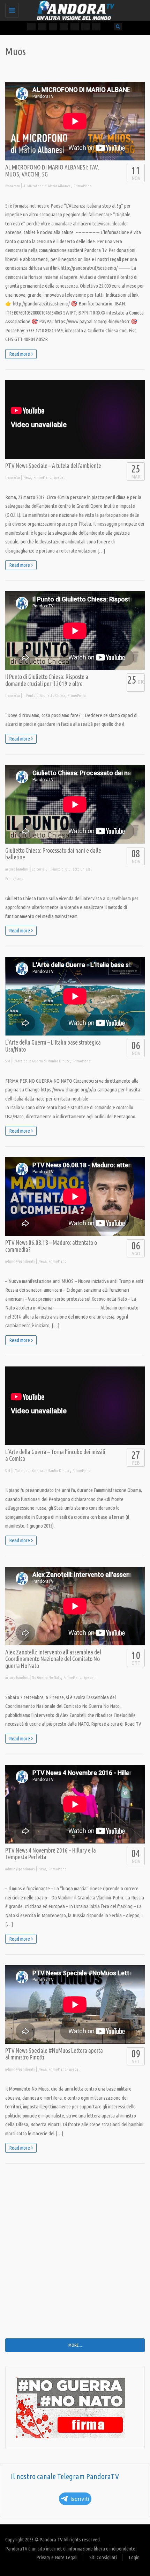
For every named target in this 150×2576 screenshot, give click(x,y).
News (27, 477)
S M (8, 1061)
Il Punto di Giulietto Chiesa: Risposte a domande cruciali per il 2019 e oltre (47, 680)
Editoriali (39, 869)
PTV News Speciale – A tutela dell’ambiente (53, 466)
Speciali (60, 477)
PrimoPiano (83, 186)
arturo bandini (17, 869)
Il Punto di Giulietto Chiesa (44, 695)
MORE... (75, 2345)
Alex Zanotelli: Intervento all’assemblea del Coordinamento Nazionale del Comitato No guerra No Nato (53, 1659)
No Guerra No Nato (47, 1677)
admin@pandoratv (20, 1261)
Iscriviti (80, 2499)
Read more (20, 354)
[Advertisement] (75, 2256)
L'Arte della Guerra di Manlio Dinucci (42, 1061)
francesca (13, 186)
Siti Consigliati (103, 2557)
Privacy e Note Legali (57, 2557)
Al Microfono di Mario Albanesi (47, 186)
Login (134, 2557)
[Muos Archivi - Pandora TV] (73, 9)
